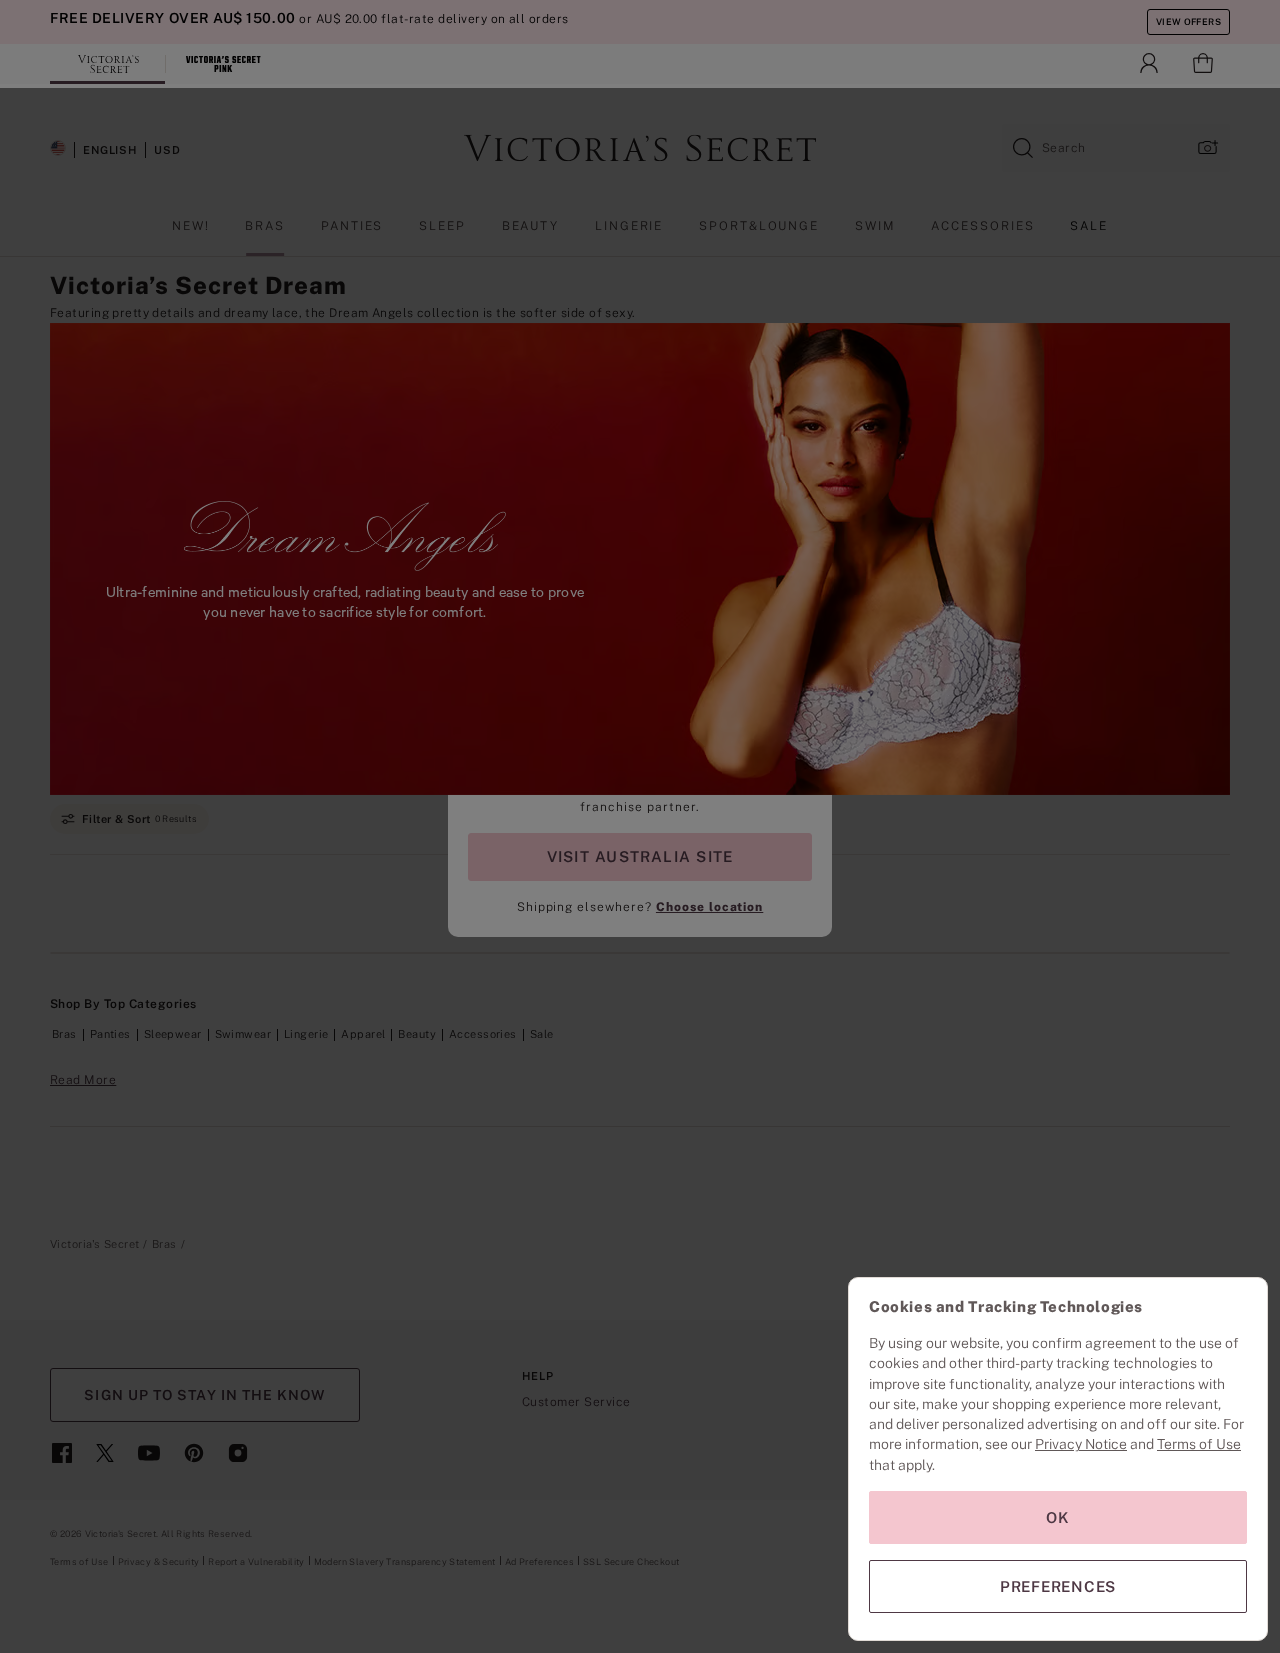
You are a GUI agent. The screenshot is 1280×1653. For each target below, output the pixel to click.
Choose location (709, 907)
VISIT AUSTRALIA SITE (640, 856)
